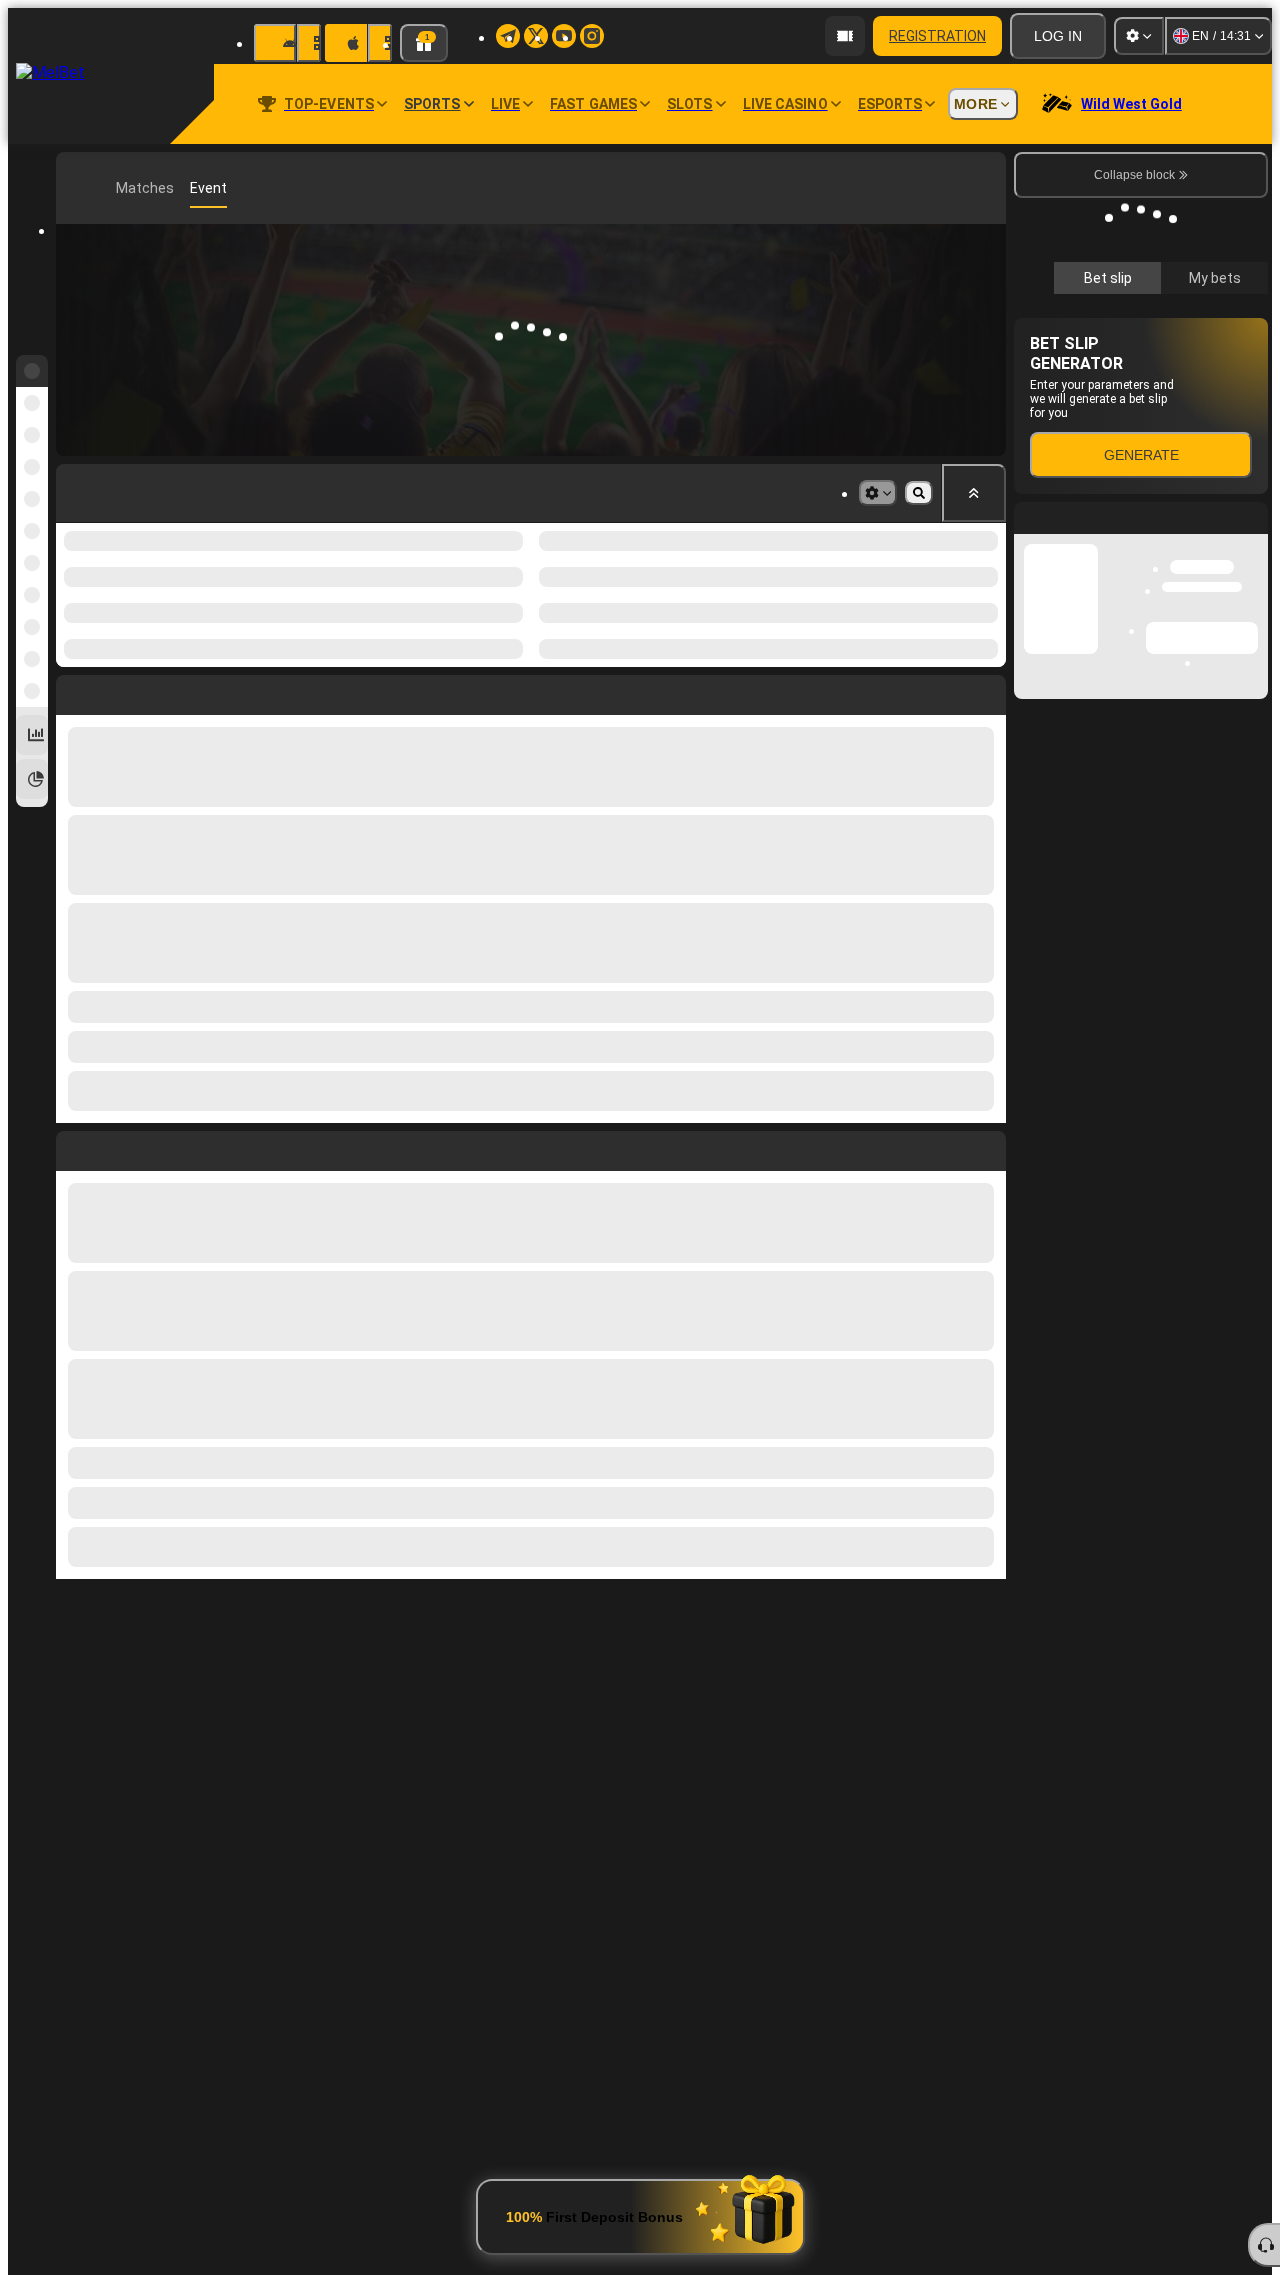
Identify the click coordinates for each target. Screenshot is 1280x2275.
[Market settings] (878, 493)
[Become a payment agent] (845, 36)
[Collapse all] (974, 493)
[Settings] (1139, 36)
